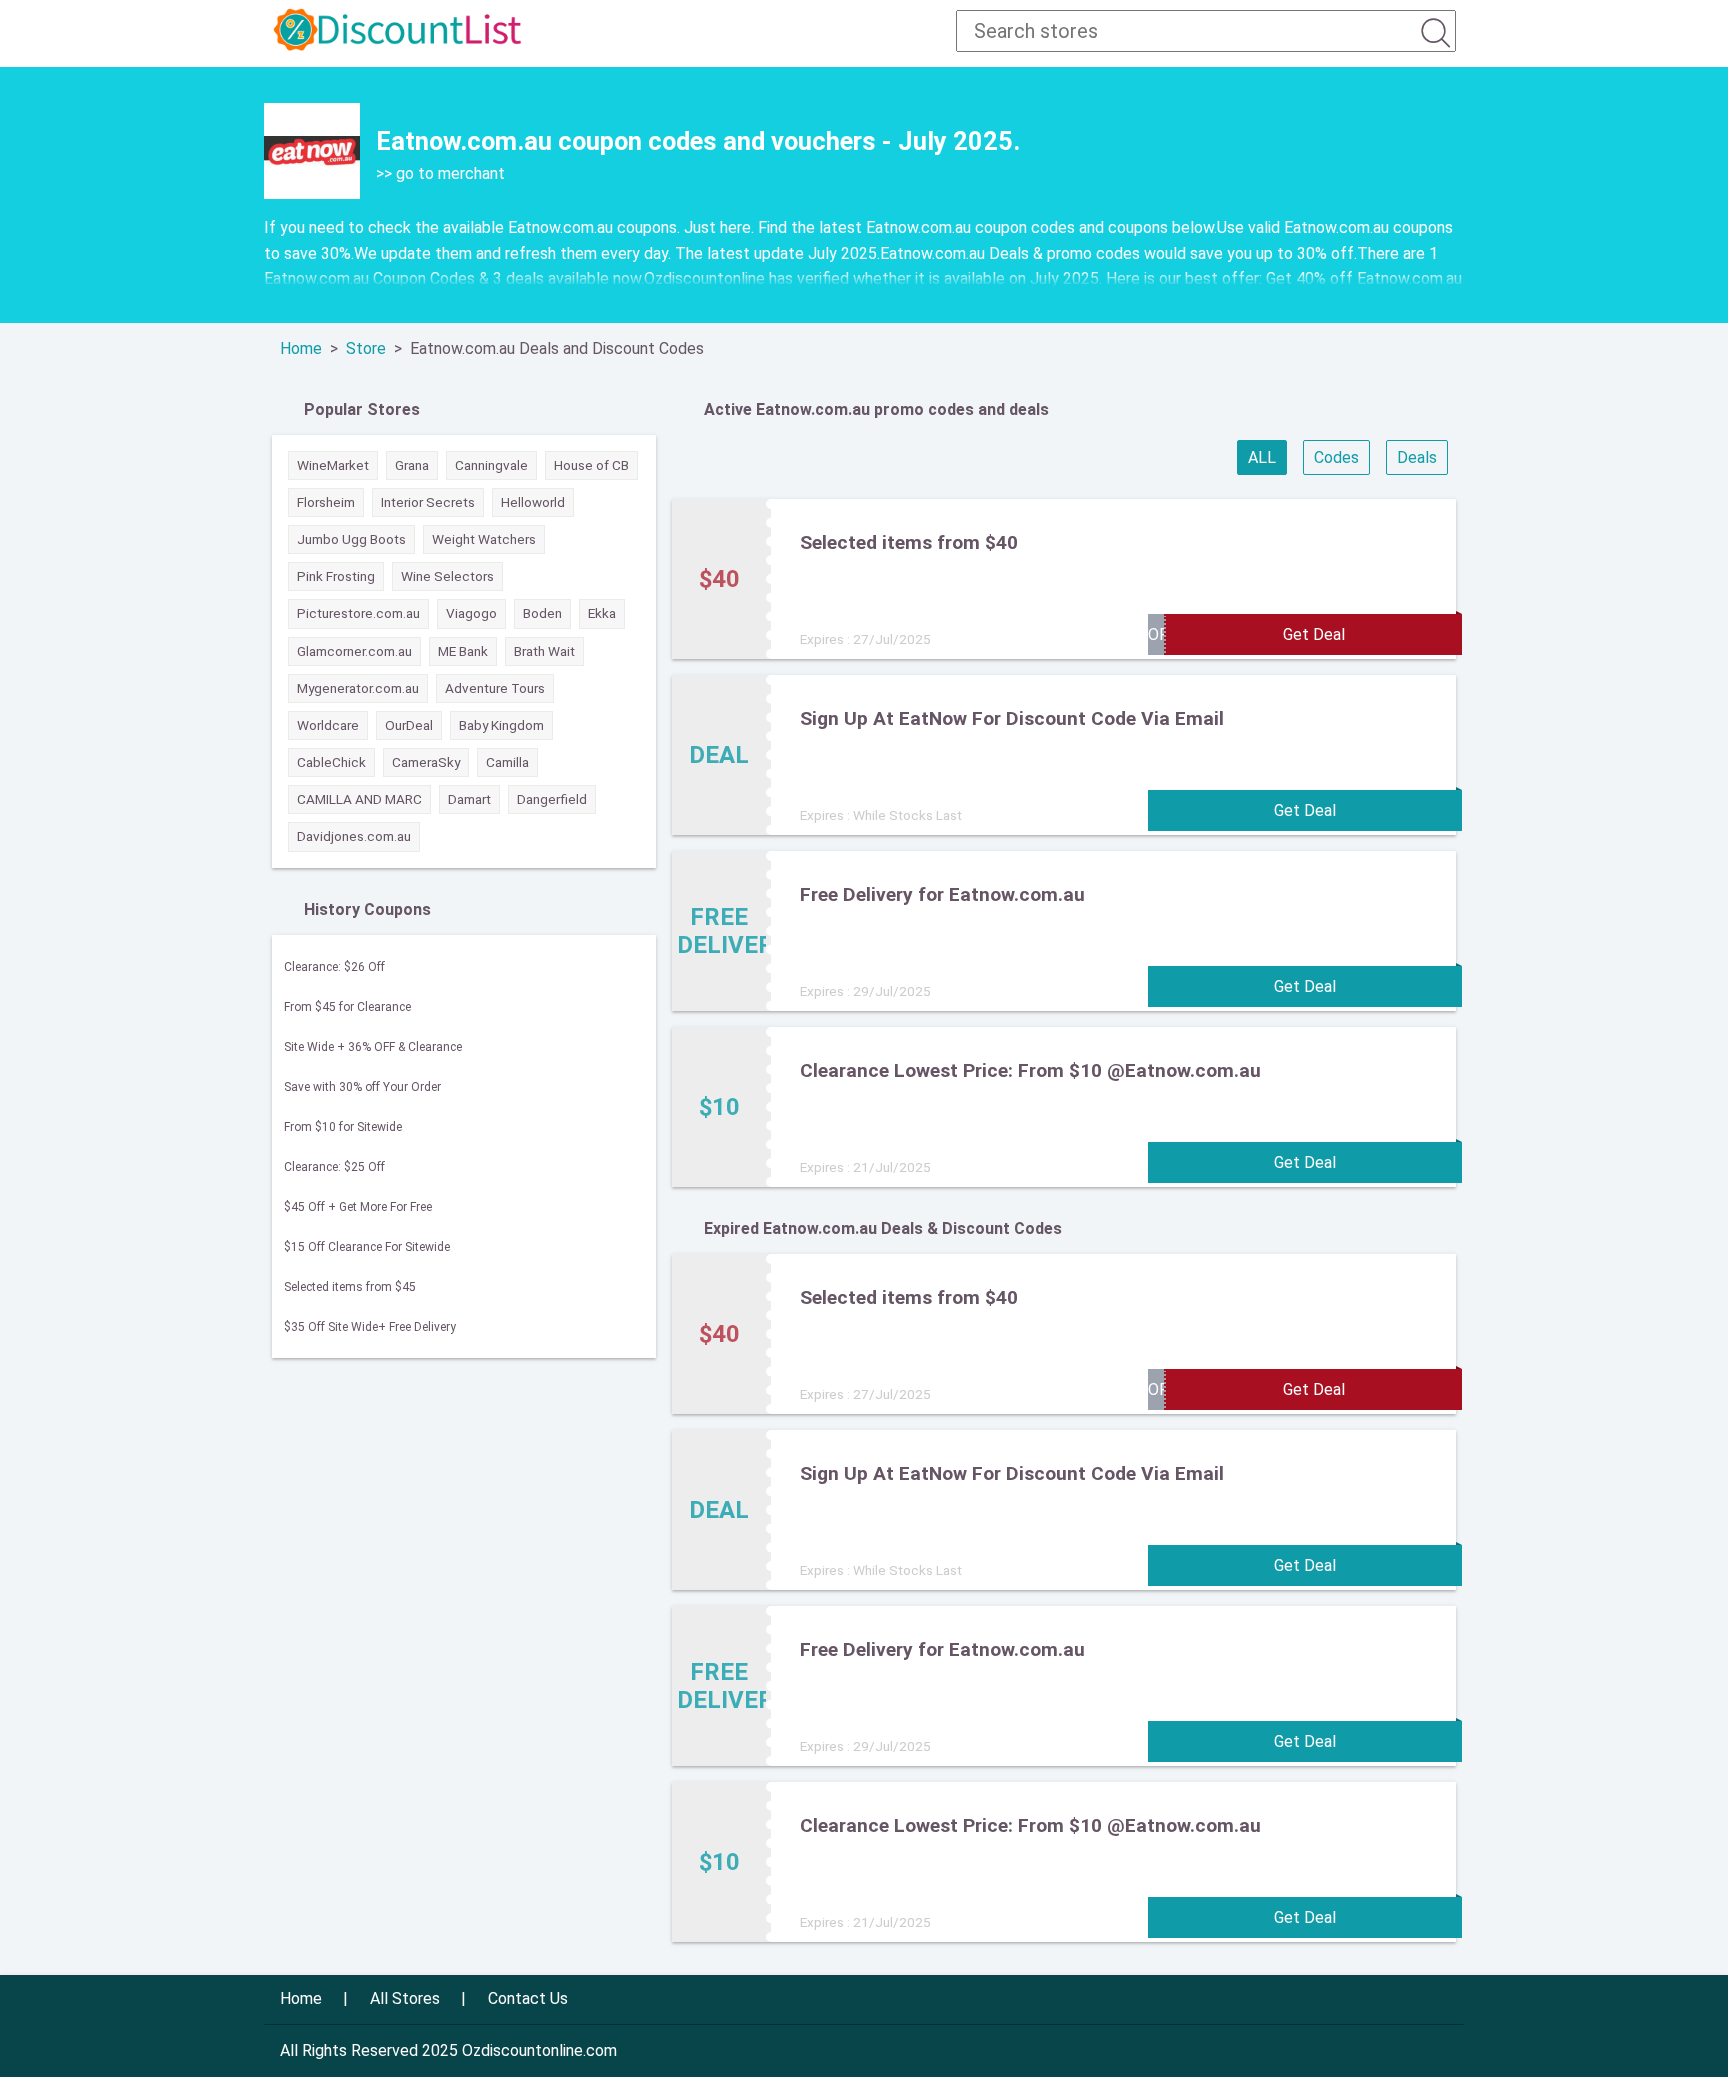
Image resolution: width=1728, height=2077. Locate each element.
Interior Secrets (428, 502)
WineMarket (333, 465)
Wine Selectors (447, 576)
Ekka (602, 613)
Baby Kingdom (501, 725)
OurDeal (409, 725)
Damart (469, 799)
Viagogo (471, 613)
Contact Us (528, 1998)
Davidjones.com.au (354, 836)
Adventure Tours (495, 688)
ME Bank (463, 651)
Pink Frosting (336, 576)
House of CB (591, 465)
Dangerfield (552, 799)
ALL (1262, 457)
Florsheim (326, 502)
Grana (412, 465)
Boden (542, 613)
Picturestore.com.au (358, 613)
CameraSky (426, 762)
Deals (1417, 457)
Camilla (507, 762)
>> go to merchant (440, 173)
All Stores (405, 1998)
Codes (1336, 457)
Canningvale (491, 465)
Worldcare (328, 725)
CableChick (331, 762)
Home (301, 348)
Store (366, 348)
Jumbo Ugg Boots (351, 539)
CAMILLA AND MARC (359, 799)
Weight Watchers (484, 539)
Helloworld (533, 502)
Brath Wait (544, 651)
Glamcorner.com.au (354, 651)
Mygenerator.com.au (358, 688)
